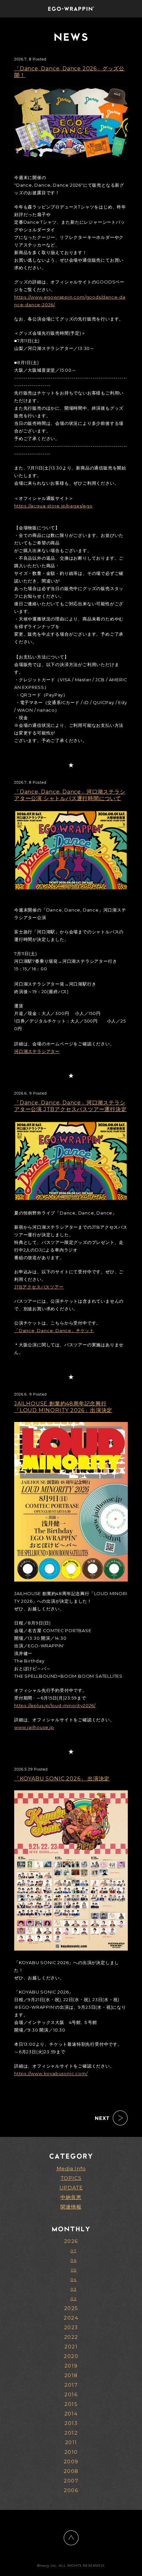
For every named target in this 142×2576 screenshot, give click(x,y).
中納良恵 (71, 2197)
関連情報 (71, 2207)
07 (73, 2251)
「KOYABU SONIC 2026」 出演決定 (62, 1779)
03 (73, 2289)
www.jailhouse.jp (34, 1727)
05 (74, 2270)
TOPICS (71, 2178)
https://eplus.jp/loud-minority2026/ (55, 1705)
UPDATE (71, 2188)
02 (73, 2299)
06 (73, 2260)
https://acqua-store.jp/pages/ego (53, 506)
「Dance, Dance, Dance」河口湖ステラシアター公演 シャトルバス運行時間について (70, 795)
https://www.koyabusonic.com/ (51, 2073)
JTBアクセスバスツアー (39, 1287)
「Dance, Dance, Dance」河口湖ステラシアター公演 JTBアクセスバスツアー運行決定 (71, 1106)
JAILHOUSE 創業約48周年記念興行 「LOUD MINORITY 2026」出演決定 (63, 1407)
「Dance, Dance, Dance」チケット (54, 1330)
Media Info (71, 2168)
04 (74, 2279)
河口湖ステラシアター (37, 1051)
